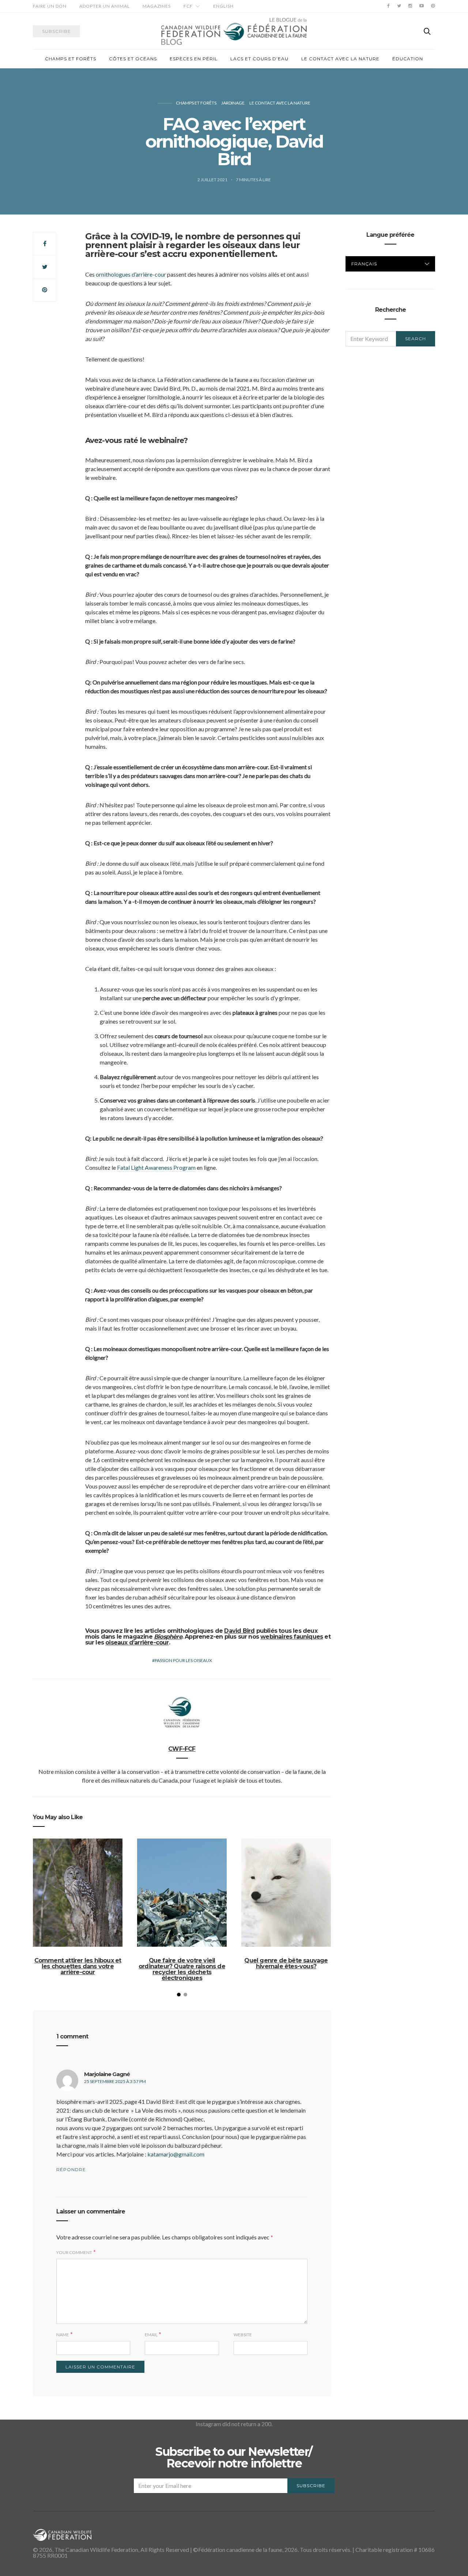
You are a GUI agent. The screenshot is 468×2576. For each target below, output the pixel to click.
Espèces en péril (194, 59)
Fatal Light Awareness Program (156, 1167)
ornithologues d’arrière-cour (131, 274)
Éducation (408, 59)
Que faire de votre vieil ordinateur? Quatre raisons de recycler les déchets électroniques (182, 1969)
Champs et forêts (71, 59)
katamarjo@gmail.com (176, 2154)
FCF (188, 6)
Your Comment (74, 2252)
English (223, 6)
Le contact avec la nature (340, 59)
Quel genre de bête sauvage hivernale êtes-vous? (286, 1963)
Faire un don (50, 6)
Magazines (157, 6)
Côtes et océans (133, 59)
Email (151, 2335)
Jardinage (233, 103)
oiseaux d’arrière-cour (137, 1642)
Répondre (71, 2169)
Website (243, 2335)
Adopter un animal (105, 6)
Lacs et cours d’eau (259, 59)
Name (63, 2335)
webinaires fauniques (292, 1637)
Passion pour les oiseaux (183, 1660)
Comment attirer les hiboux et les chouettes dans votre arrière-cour (78, 1966)
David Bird (239, 1631)
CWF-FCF (182, 1749)
